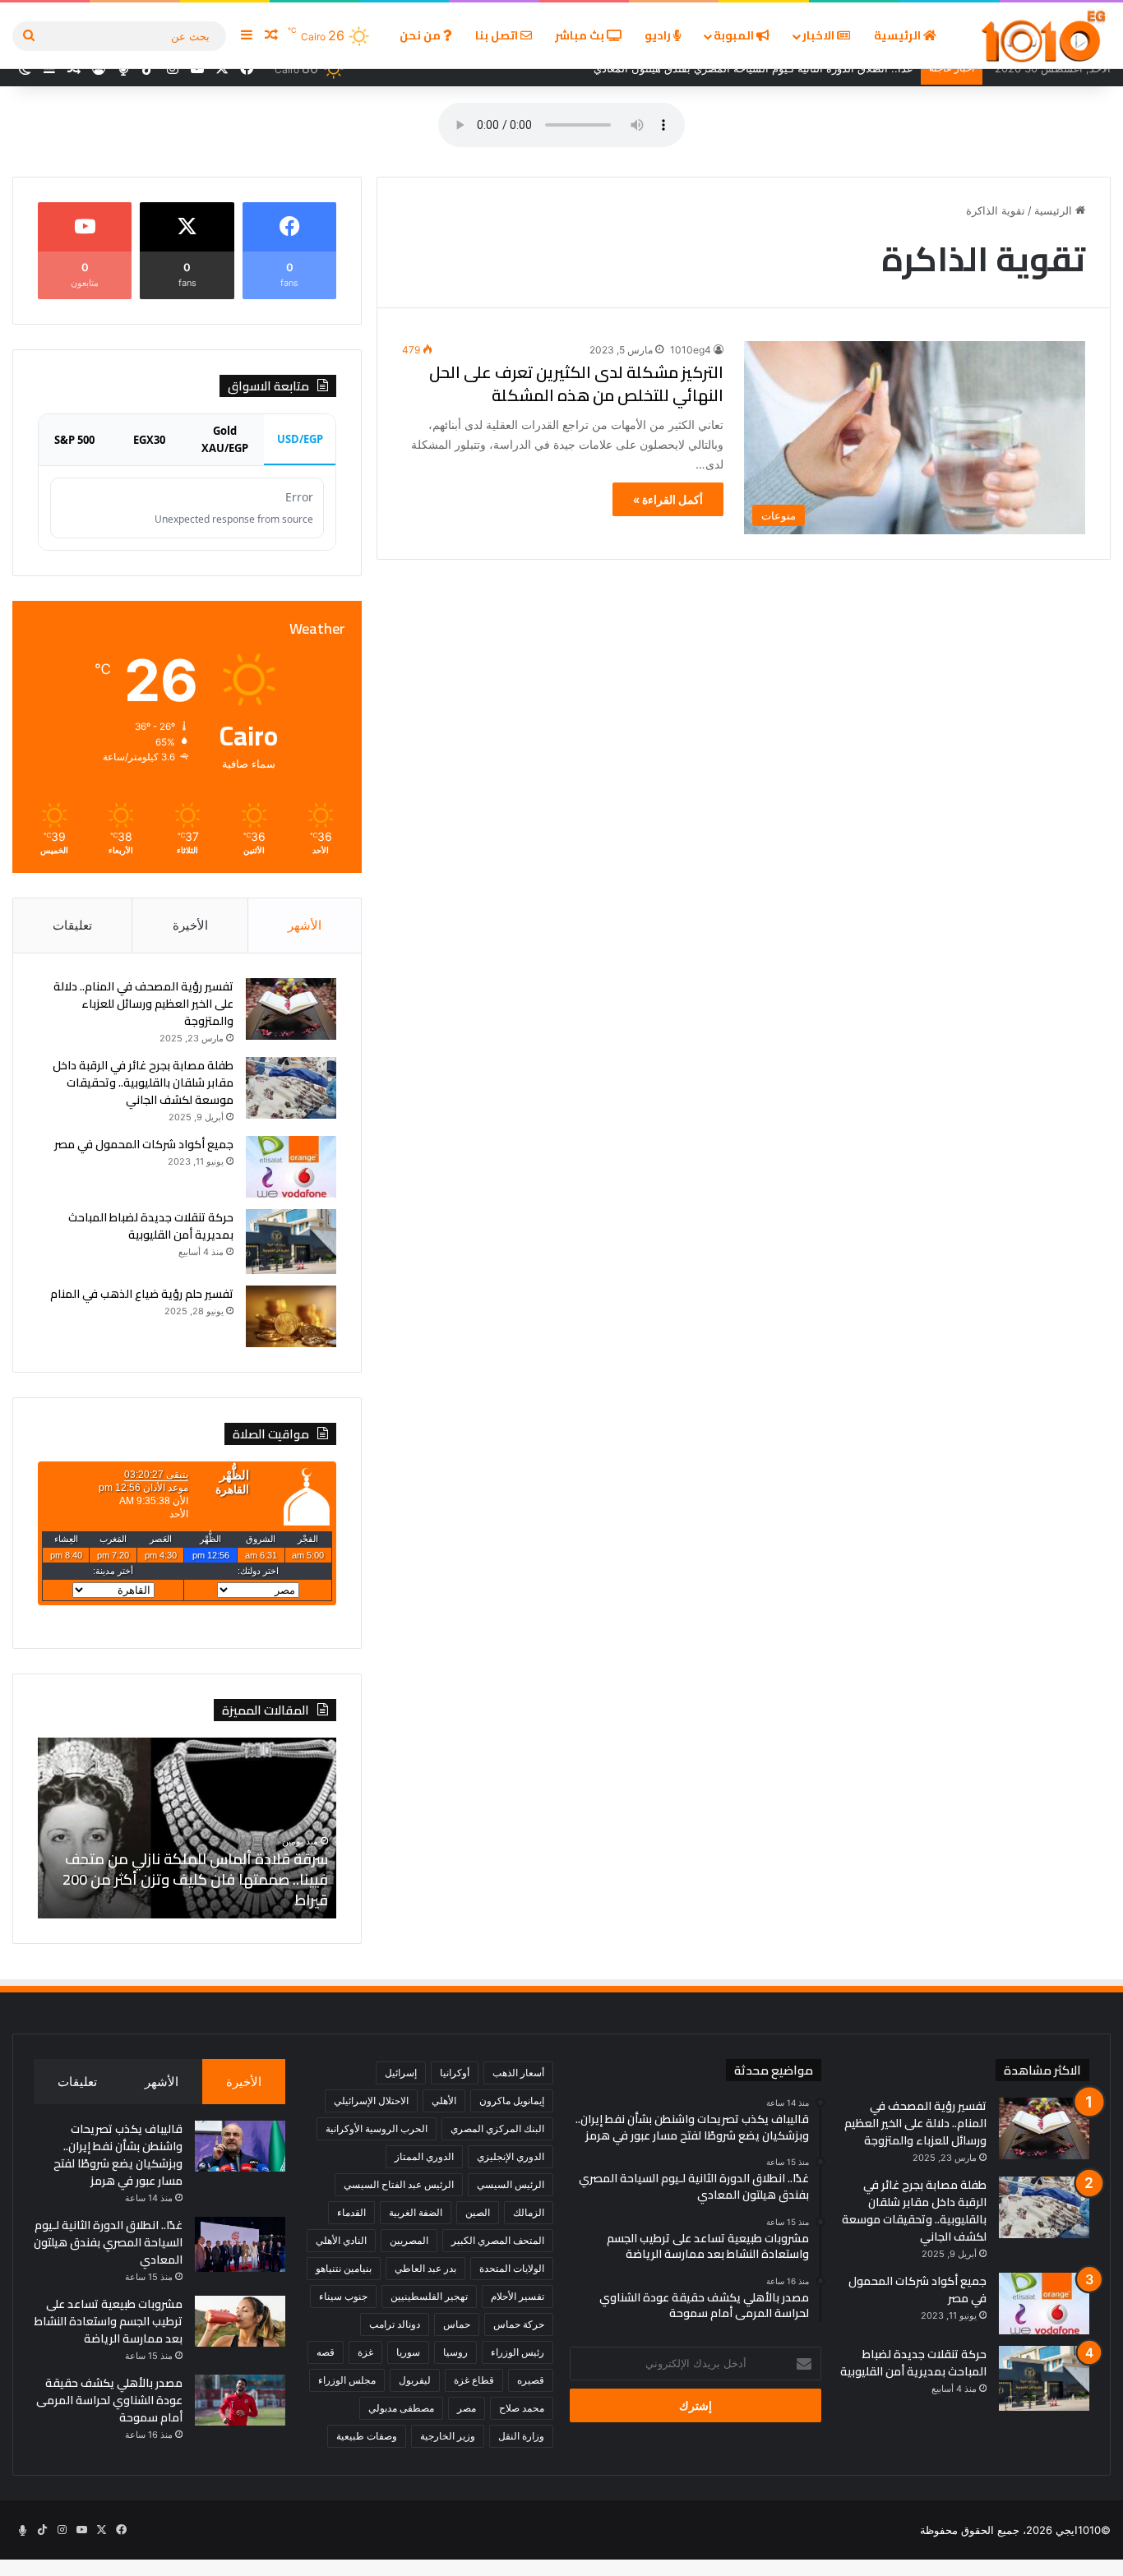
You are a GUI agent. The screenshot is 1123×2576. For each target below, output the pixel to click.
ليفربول (415, 2380)
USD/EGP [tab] (300, 439)
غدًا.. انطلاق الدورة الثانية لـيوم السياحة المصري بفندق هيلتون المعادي (108, 2242)
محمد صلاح (522, 2408)
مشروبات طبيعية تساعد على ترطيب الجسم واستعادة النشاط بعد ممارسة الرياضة (109, 2321)
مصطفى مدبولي (401, 2408)
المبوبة (735, 35)
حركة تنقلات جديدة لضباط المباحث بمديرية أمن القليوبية (151, 1226)
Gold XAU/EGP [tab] (225, 439)
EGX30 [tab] (149, 440)
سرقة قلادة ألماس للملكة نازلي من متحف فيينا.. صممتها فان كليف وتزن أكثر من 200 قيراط (195, 1879)
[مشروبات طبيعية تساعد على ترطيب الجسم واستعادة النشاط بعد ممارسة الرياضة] (240, 2321)
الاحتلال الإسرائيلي (371, 2101)
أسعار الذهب (518, 2073)
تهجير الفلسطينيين (429, 2296)
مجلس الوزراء (347, 2380)
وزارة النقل (521, 2436)
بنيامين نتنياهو (344, 2268)
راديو (659, 35)
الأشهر (305, 925)
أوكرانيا (455, 2073)
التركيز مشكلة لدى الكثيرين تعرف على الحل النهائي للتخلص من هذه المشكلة (576, 383)
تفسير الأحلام (518, 2296)
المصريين (409, 2240)
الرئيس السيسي (511, 2184)
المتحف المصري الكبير (498, 2240)
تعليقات (72, 925)
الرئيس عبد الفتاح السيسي (399, 2184)
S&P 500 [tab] (74, 440)
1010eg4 (691, 350)
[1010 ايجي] (1044, 36)
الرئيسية (899, 35)
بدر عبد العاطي (425, 2268)
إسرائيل (401, 2073)
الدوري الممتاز (424, 2156)
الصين (478, 2212)
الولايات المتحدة (512, 2268)
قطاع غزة (474, 2380)
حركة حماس (519, 2324)
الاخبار (820, 35)
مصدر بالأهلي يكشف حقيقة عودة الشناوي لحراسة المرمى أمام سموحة (109, 2400)
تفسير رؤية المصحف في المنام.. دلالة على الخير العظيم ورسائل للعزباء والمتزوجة (143, 1004)
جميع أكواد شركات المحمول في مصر (144, 1144)
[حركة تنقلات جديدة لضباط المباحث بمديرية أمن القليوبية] (291, 1242)
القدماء (351, 2212)
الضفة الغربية (416, 2212)
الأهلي (444, 2101)
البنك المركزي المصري (497, 2128)
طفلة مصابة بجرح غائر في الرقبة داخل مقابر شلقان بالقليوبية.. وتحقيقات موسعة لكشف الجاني (143, 1083)
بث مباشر (581, 35)
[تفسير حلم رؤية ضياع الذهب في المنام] (291, 1316)
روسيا (455, 2352)
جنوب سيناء (343, 2296)
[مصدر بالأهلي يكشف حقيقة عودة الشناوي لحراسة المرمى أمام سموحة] (240, 2400)
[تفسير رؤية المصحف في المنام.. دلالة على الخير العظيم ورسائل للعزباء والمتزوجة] (291, 1009)
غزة (365, 2352)
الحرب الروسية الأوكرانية (377, 2128)
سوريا (408, 2352)
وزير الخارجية (448, 2436)
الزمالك (529, 2212)
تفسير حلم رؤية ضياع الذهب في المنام (142, 1294)
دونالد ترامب (395, 2324)
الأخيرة (190, 925)
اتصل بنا (498, 35)
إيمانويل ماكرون (512, 2101)
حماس (457, 2324)
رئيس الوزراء (518, 2352)
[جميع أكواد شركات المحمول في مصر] (291, 1167)
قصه (326, 2352)
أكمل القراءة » (668, 499)
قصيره (531, 2380)
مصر (467, 2408)
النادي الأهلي (341, 2240)
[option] (187, 1828)
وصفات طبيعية (367, 2436)
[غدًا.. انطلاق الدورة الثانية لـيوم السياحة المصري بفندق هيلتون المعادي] (240, 2244)
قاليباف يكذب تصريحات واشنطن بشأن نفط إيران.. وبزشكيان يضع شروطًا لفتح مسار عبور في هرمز (118, 2155)
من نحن (421, 35)
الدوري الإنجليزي (511, 2156)
